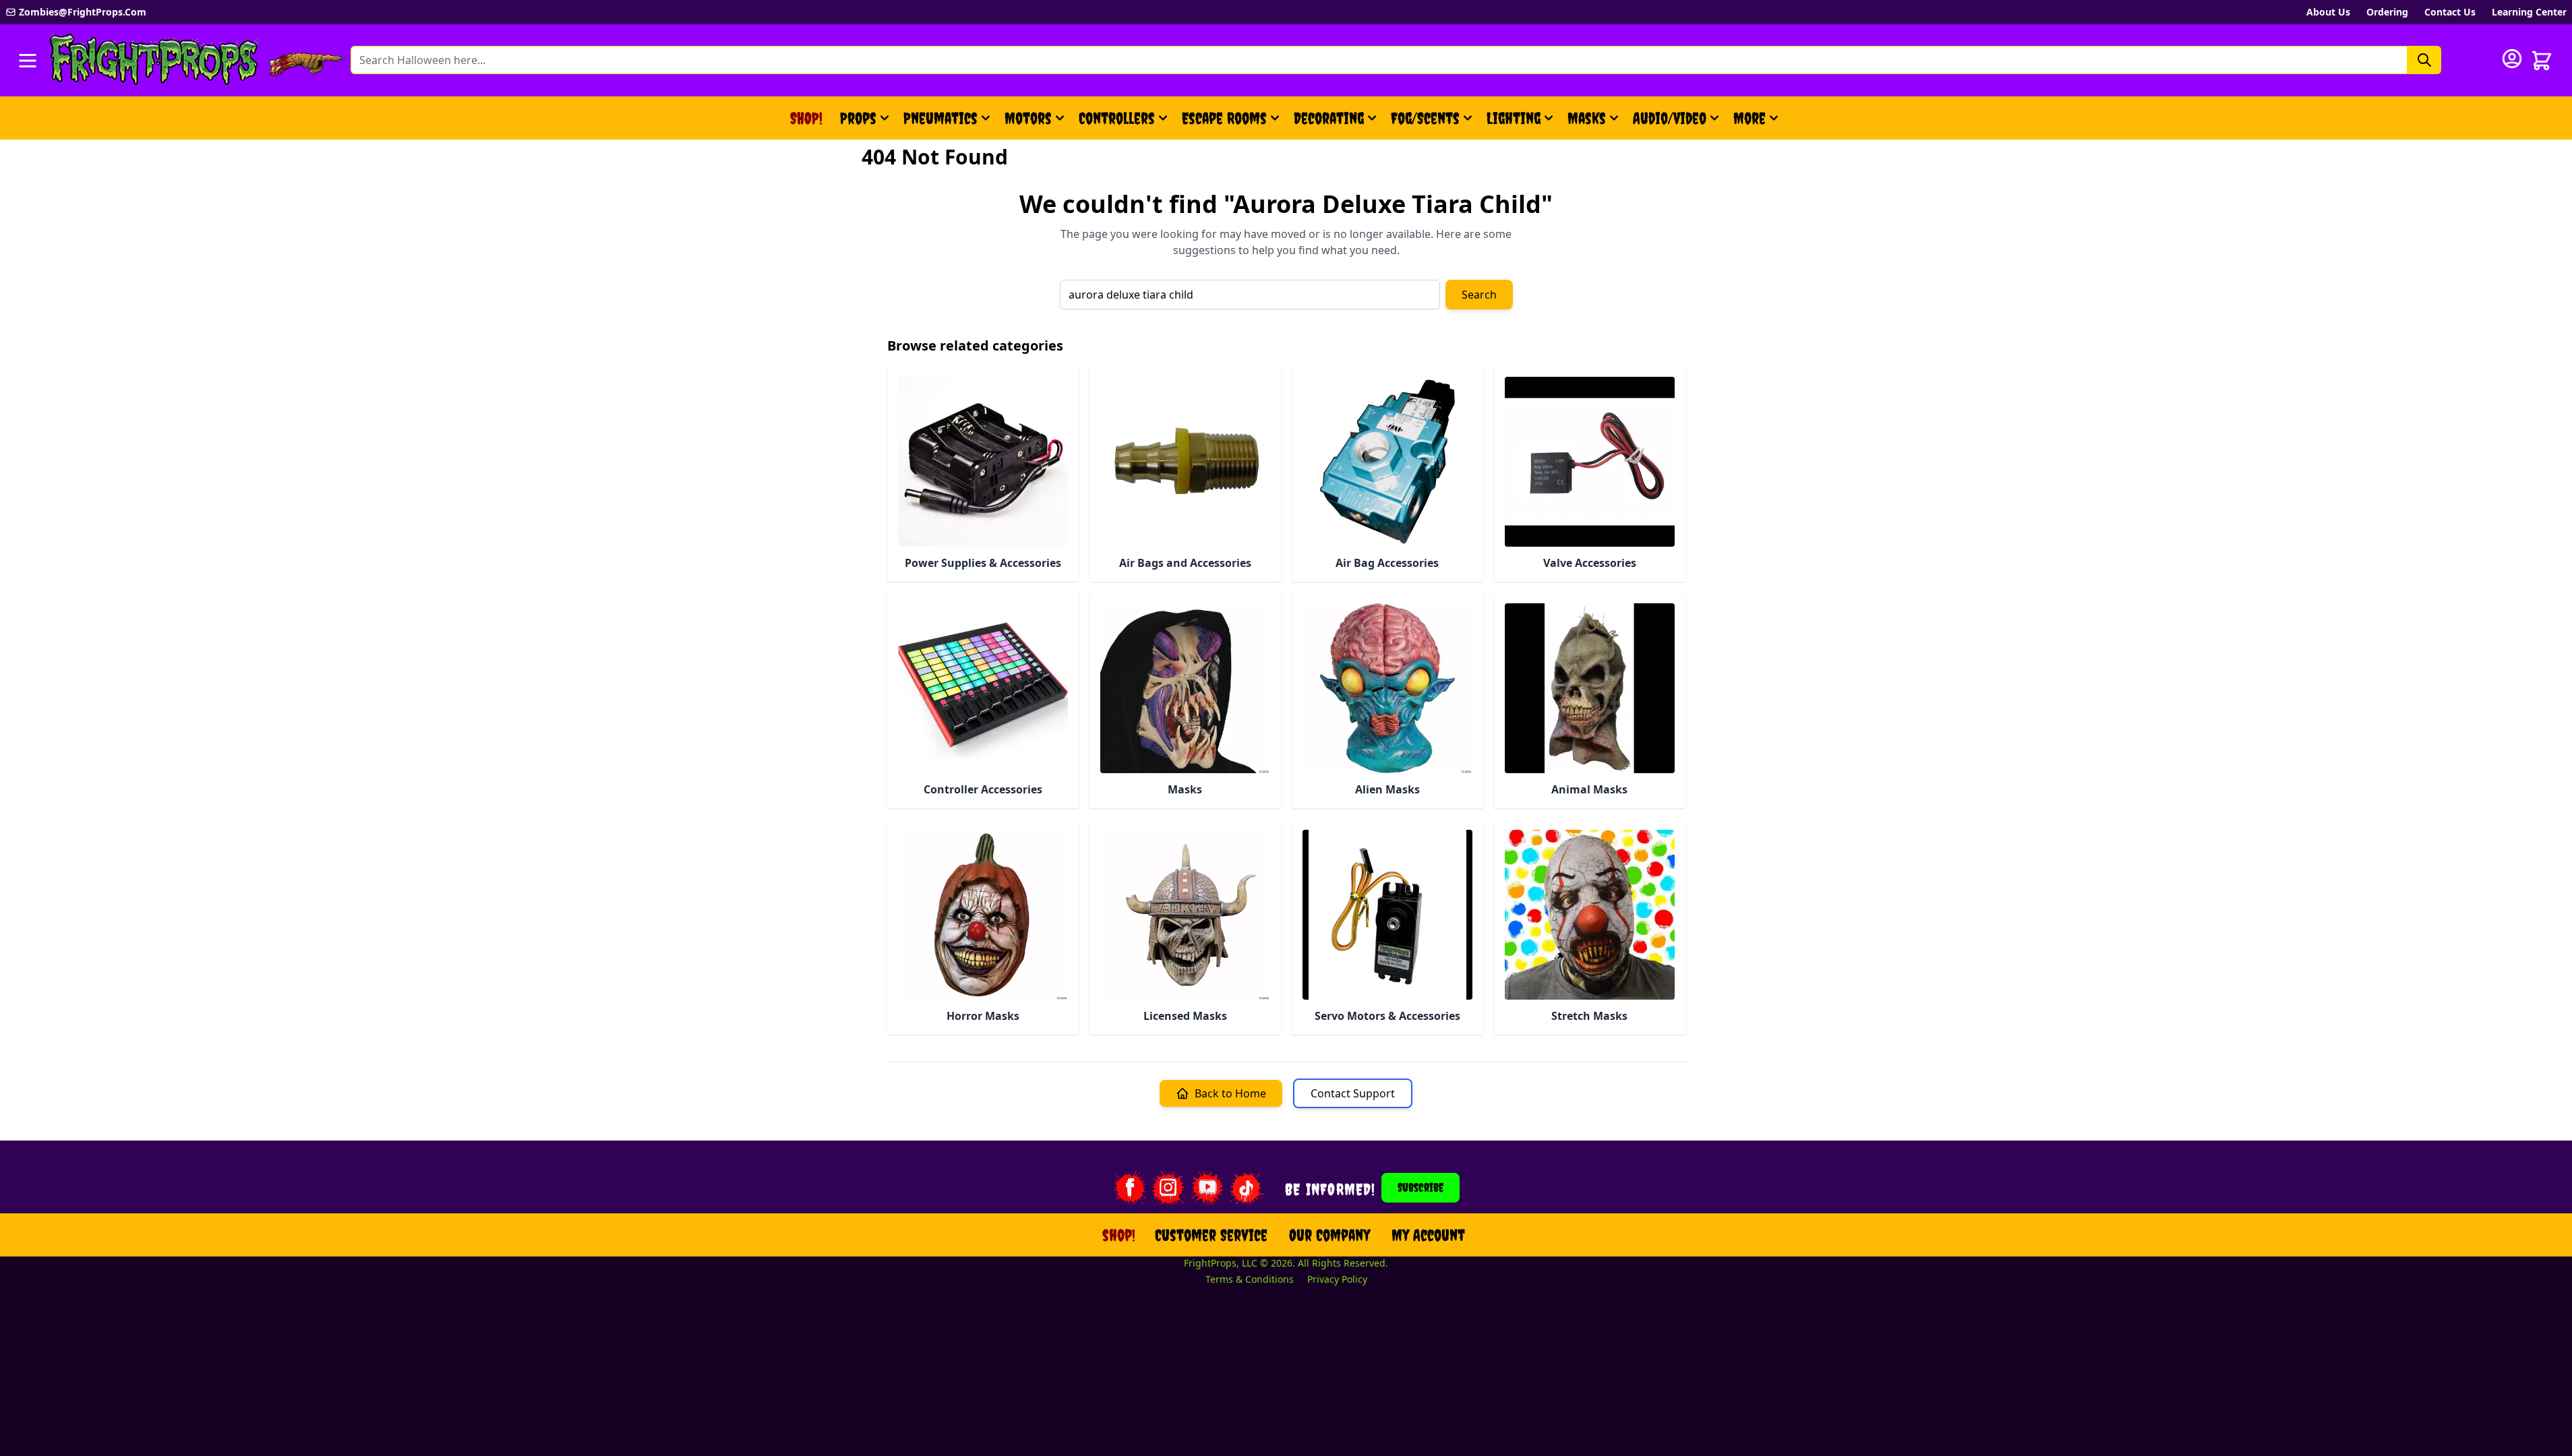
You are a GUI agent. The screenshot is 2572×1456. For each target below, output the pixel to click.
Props (858, 118)
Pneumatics (940, 118)
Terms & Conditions (1250, 1279)
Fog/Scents (1425, 118)
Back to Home (1230, 1093)
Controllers (1117, 118)
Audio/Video (1670, 118)
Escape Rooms (1224, 118)
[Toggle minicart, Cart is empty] (2542, 61)
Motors (1028, 118)
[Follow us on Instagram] (1168, 1188)
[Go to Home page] (154, 60)
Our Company (1329, 1235)
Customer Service (1211, 1235)
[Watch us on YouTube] (1207, 1188)
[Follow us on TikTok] (1247, 1188)
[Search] (2424, 60)
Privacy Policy (1337, 1279)
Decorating (1329, 118)
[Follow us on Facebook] (1129, 1188)
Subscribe (1420, 1187)
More (1758, 123)
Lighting (1514, 118)
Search (1479, 295)
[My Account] (2512, 59)
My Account (1428, 1235)
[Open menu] (28, 61)
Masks (1587, 118)
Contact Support (1353, 1093)
